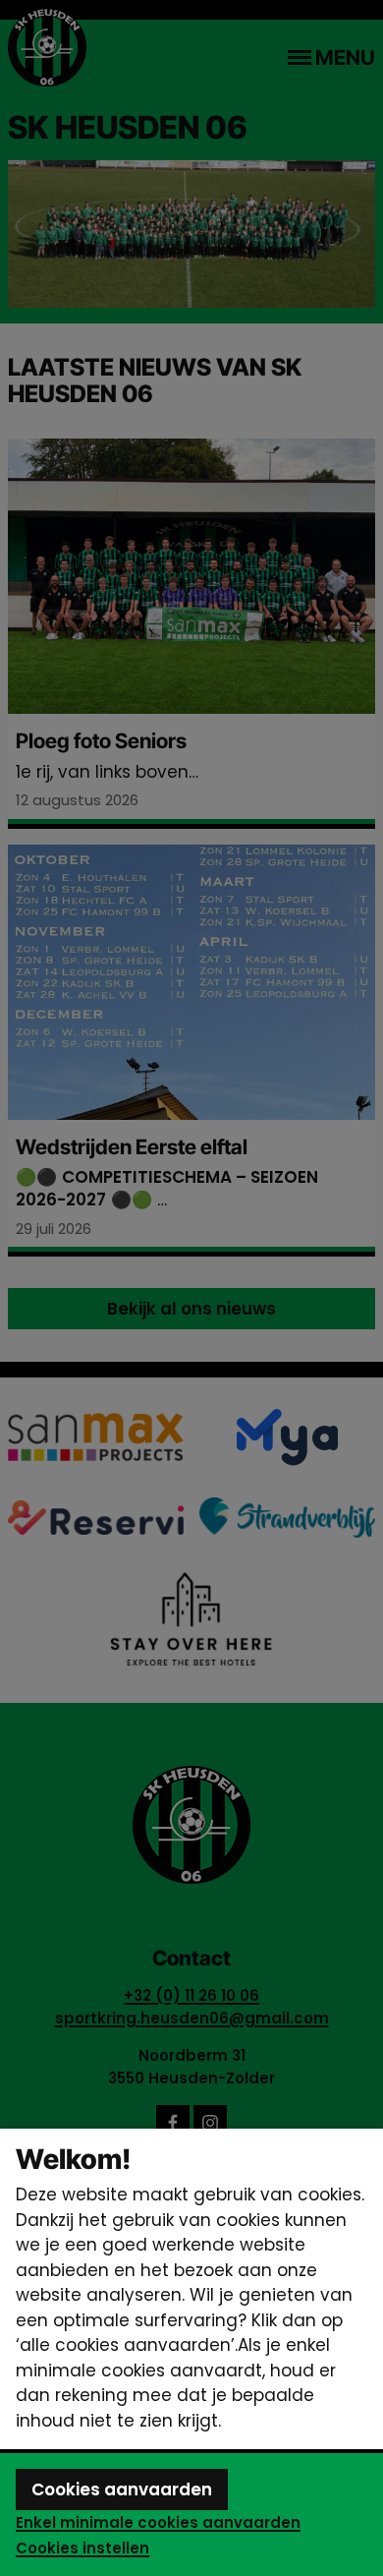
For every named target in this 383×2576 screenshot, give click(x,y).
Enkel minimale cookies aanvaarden (158, 2522)
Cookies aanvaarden (122, 2489)
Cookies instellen (82, 2548)
